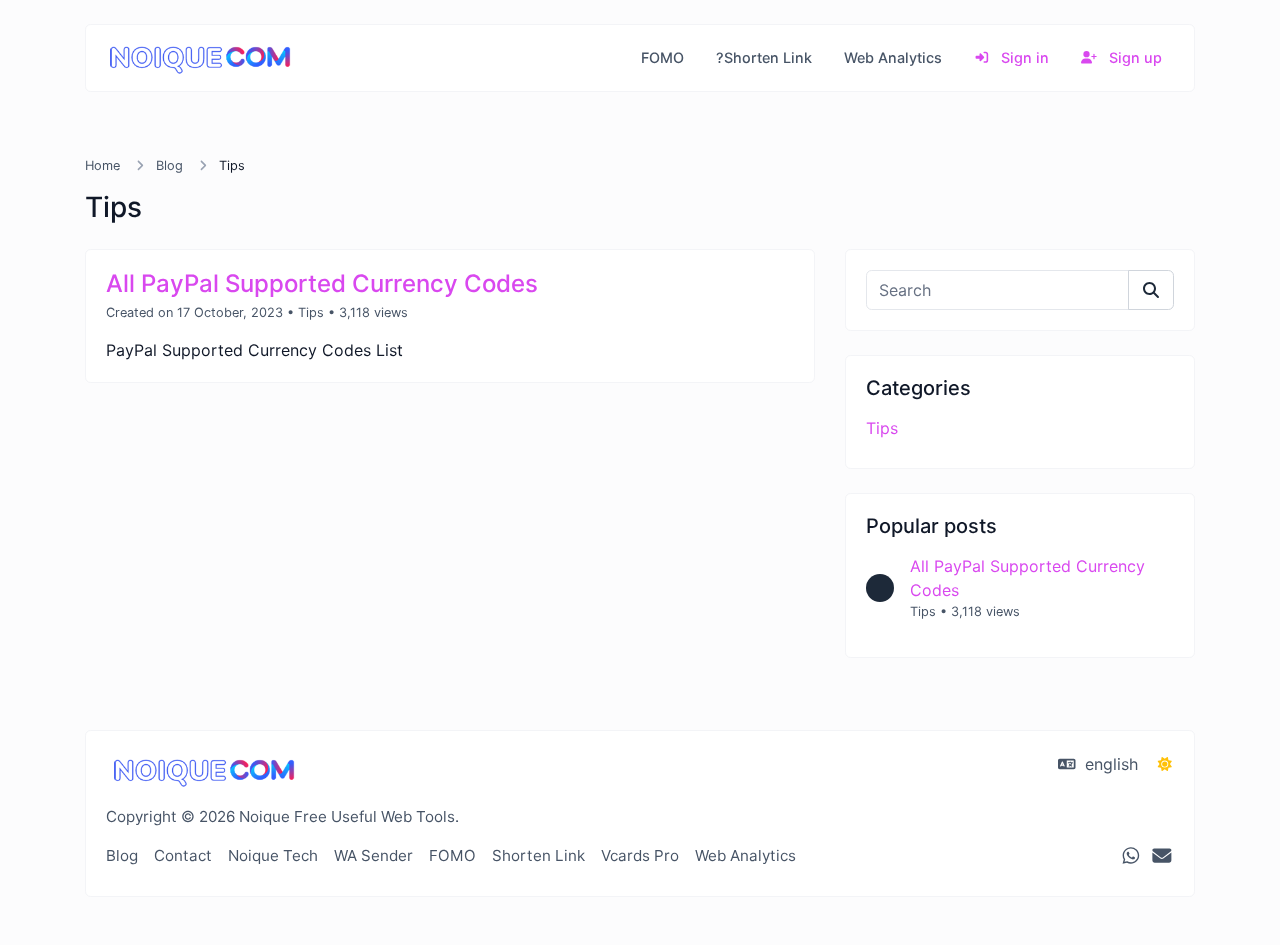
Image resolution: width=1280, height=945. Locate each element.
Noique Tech (273, 855)
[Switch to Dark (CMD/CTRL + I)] (1165, 764)
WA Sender (373, 855)
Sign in (1023, 57)
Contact (183, 855)
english (1109, 764)
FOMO (662, 57)
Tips (311, 312)
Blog (169, 165)
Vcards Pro (640, 855)
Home (102, 165)
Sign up (1133, 57)
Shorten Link (538, 855)
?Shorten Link (764, 57)
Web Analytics (893, 57)
